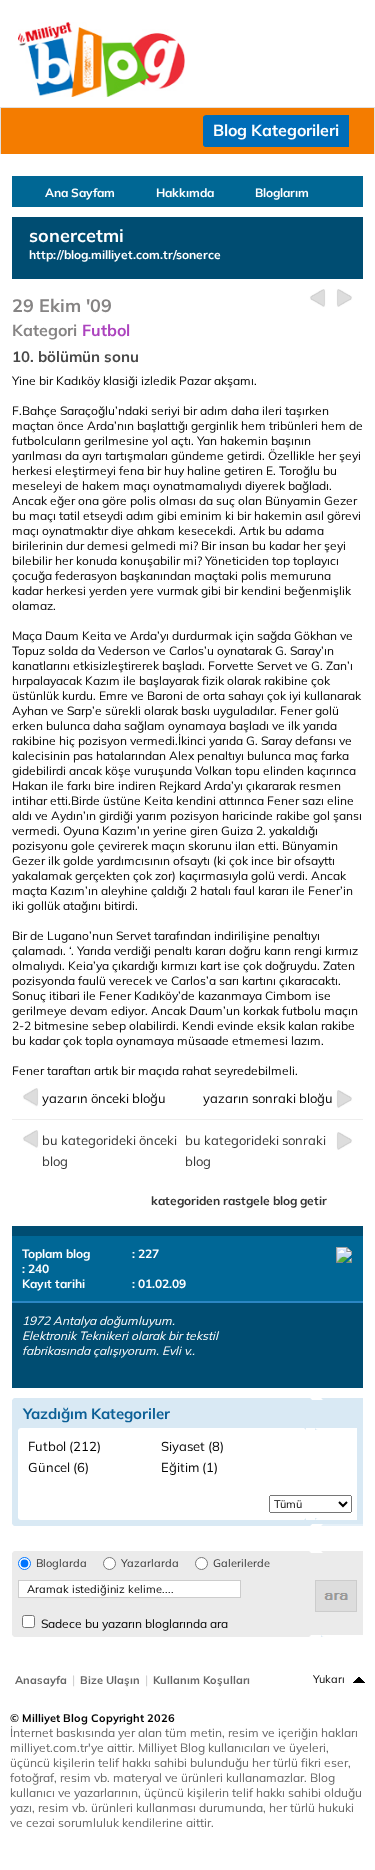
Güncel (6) (58, 1467)
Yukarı (329, 1679)
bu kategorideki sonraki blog (255, 1150)
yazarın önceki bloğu (104, 1098)
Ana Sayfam (80, 192)
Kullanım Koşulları (201, 1680)
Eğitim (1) (189, 1467)
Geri (317, 298)
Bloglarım (282, 192)
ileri (344, 298)
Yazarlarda (150, 1563)
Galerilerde (241, 1563)
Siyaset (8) (192, 1446)
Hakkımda (185, 192)
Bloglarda (61, 1563)
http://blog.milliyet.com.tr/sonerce (125, 254)
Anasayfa (41, 1680)
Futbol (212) (64, 1446)
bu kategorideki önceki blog (109, 1150)
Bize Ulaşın (110, 1680)
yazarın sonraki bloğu (268, 1098)
